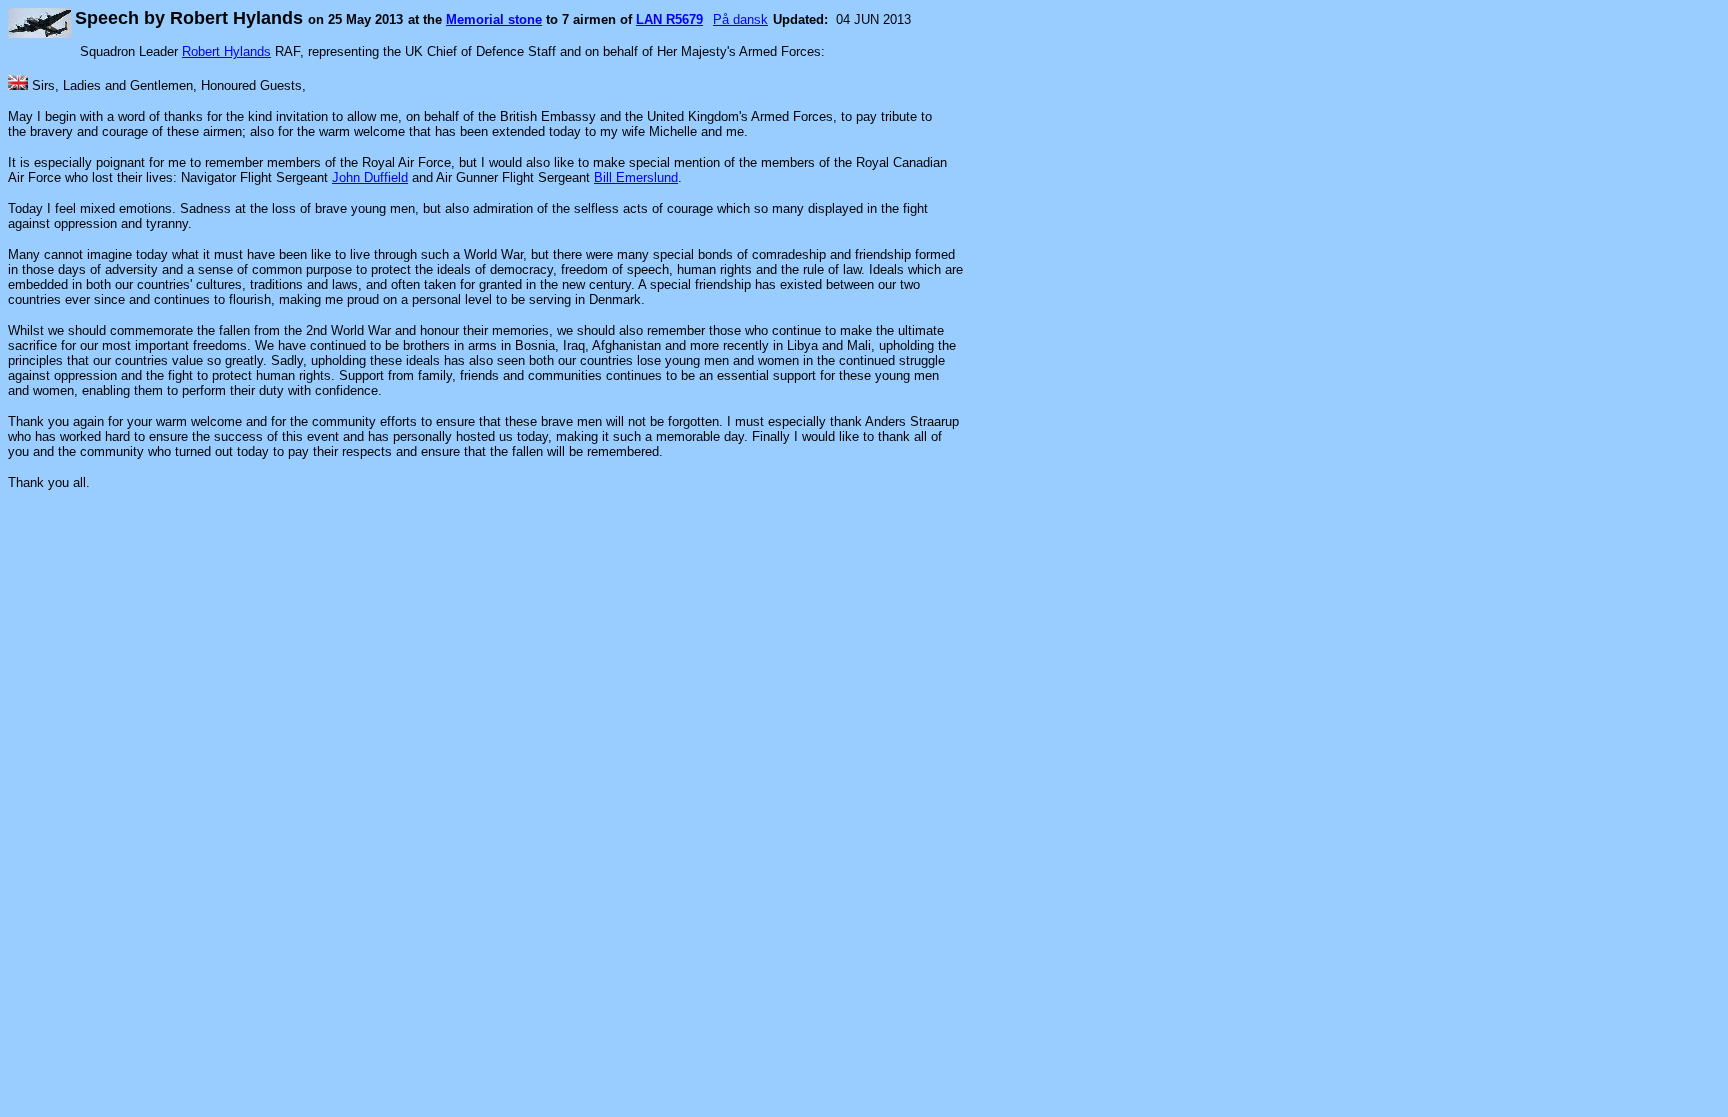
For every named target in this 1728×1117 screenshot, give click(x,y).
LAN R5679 (669, 19)
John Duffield (370, 177)
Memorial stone (494, 19)
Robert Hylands (226, 51)
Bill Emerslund (636, 177)
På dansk (740, 19)
